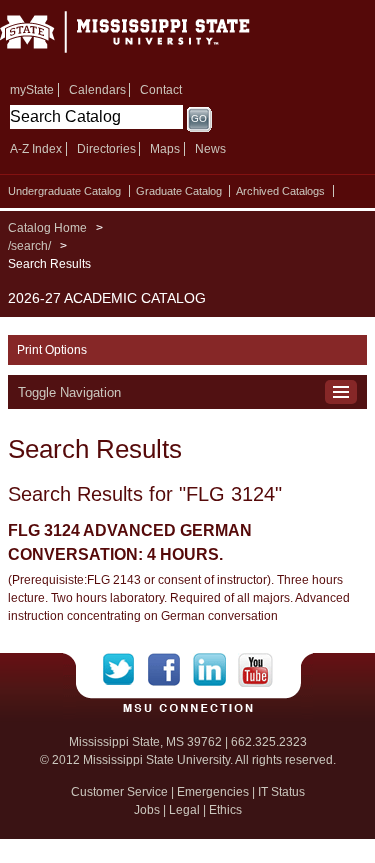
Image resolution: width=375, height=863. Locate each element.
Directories (106, 149)
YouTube (255, 670)
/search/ (29, 246)
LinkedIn (215, 670)
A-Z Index (36, 149)
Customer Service (119, 792)
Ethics (225, 810)
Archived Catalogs (280, 191)
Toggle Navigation (69, 392)
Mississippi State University (150, 38)
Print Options (52, 350)
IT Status (281, 792)
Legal (184, 810)
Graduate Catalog (179, 191)
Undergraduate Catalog (64, 191)
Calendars (97, 90)
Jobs (147, 810)
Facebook (170, 670)
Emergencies (213, 792)
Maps (165, 149)
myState (32, 90)
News (210, 149)
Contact (161, 90)
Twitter (125, 670)
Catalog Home (47, 228)
